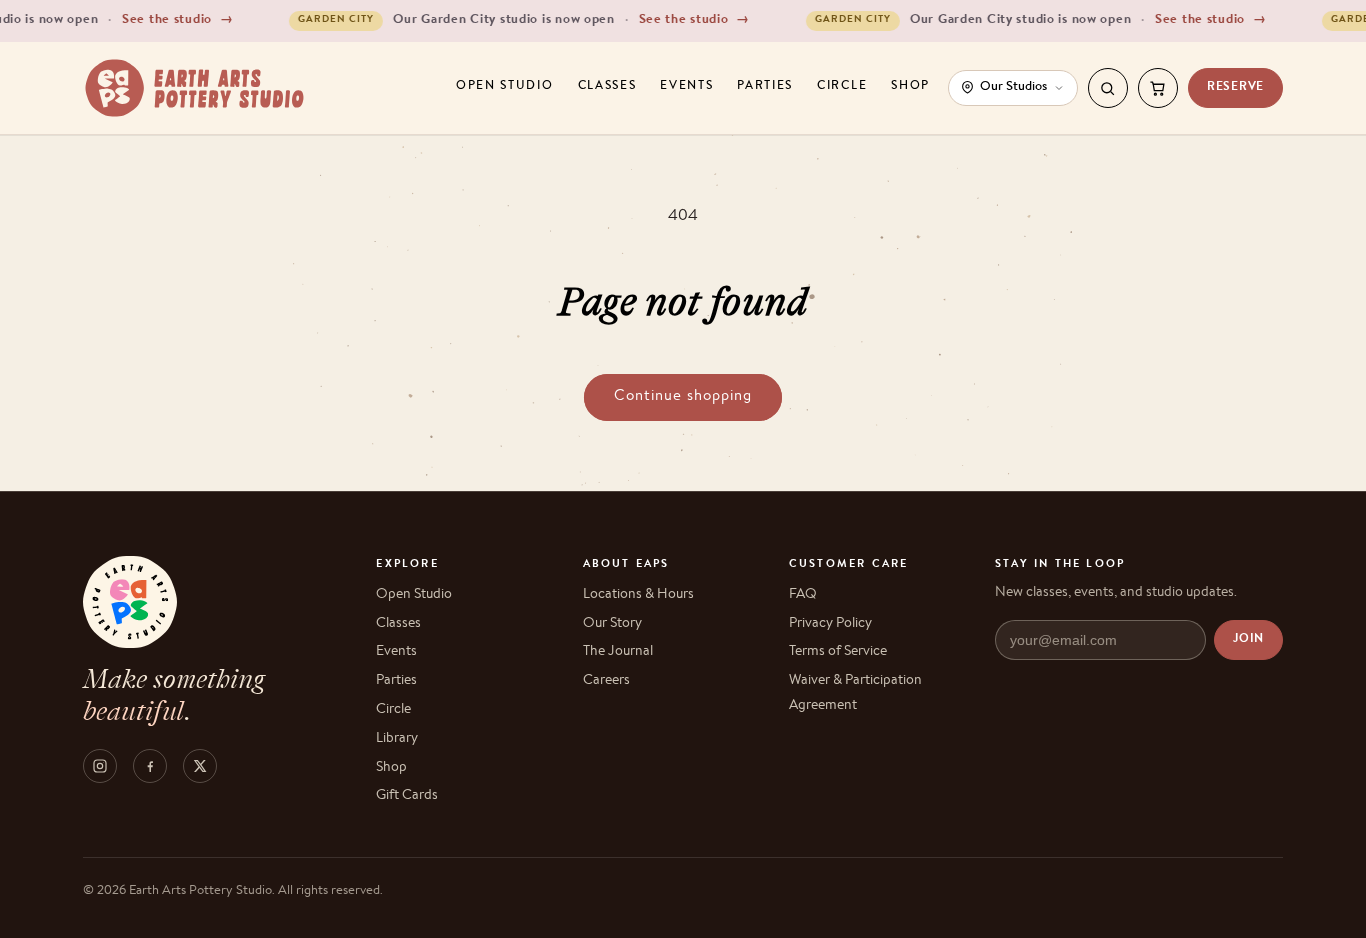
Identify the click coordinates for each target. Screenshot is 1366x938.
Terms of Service (838, 652)
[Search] (1108, 88)
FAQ (803, 595)
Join (1248, 640)
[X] (200, 766)
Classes (607, 87)
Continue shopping (683, 396)
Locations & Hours (638, 595)
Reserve (1235, 88)
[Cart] (1158, 88)
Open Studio (504, 87)
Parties (765, 87)
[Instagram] (100, 766)
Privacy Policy (830, 624)
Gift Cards (407, 796)
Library (397, 739)
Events (686, 87)
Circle (842, 87)
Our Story (612, 624)
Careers (606, 681)
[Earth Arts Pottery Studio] (194, 88)
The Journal (618, 652)
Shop (910, 87)
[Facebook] (150, 766)
